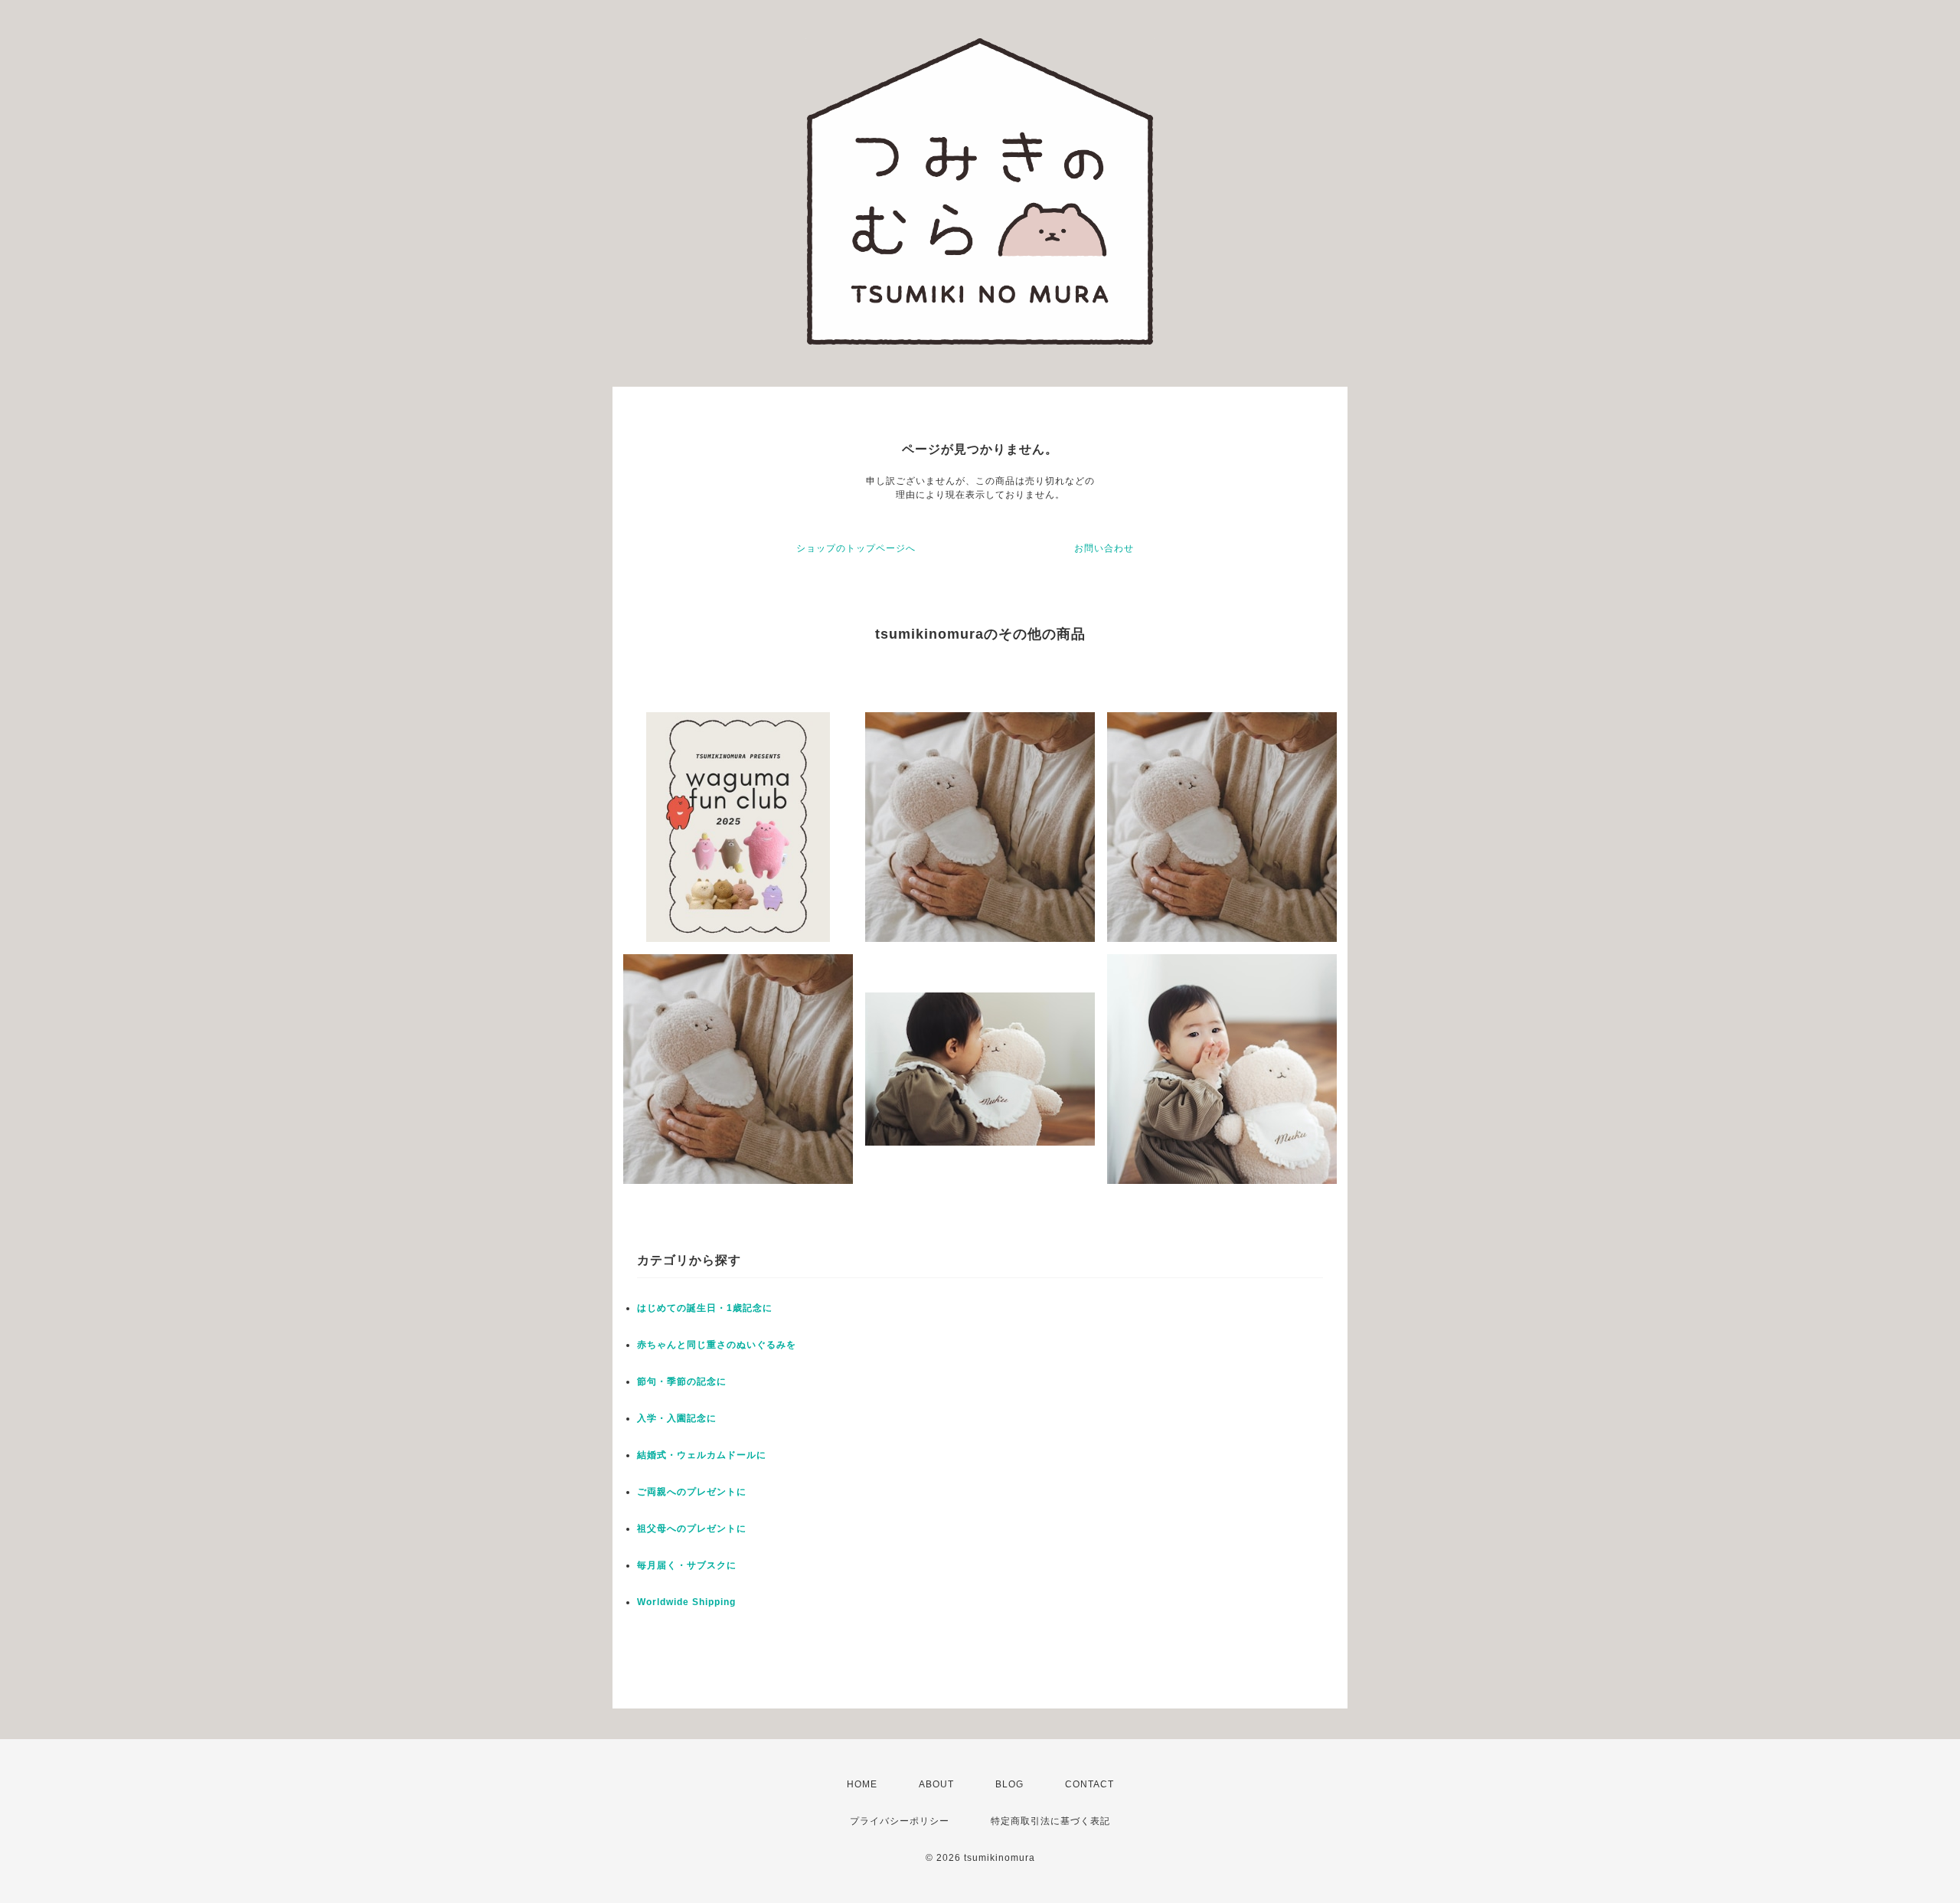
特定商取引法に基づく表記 (1050, 1821)
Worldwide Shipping (686, 1602)
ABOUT (936, 1784)
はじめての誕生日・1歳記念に (705, 1308)
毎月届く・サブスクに (687, 1565)
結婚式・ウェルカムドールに (702, 1455)
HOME (862, 1784)
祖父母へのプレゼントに (692, 1529)
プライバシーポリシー (900, 1821)
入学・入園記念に (677, 1418)
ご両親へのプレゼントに (692, 1492)
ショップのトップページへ (856, 548)
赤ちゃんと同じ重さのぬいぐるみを (717, 1345)
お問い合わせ (1104, 548)
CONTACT (1089, 1784)
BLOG (1009, 1784)
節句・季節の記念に (682, 1381)
